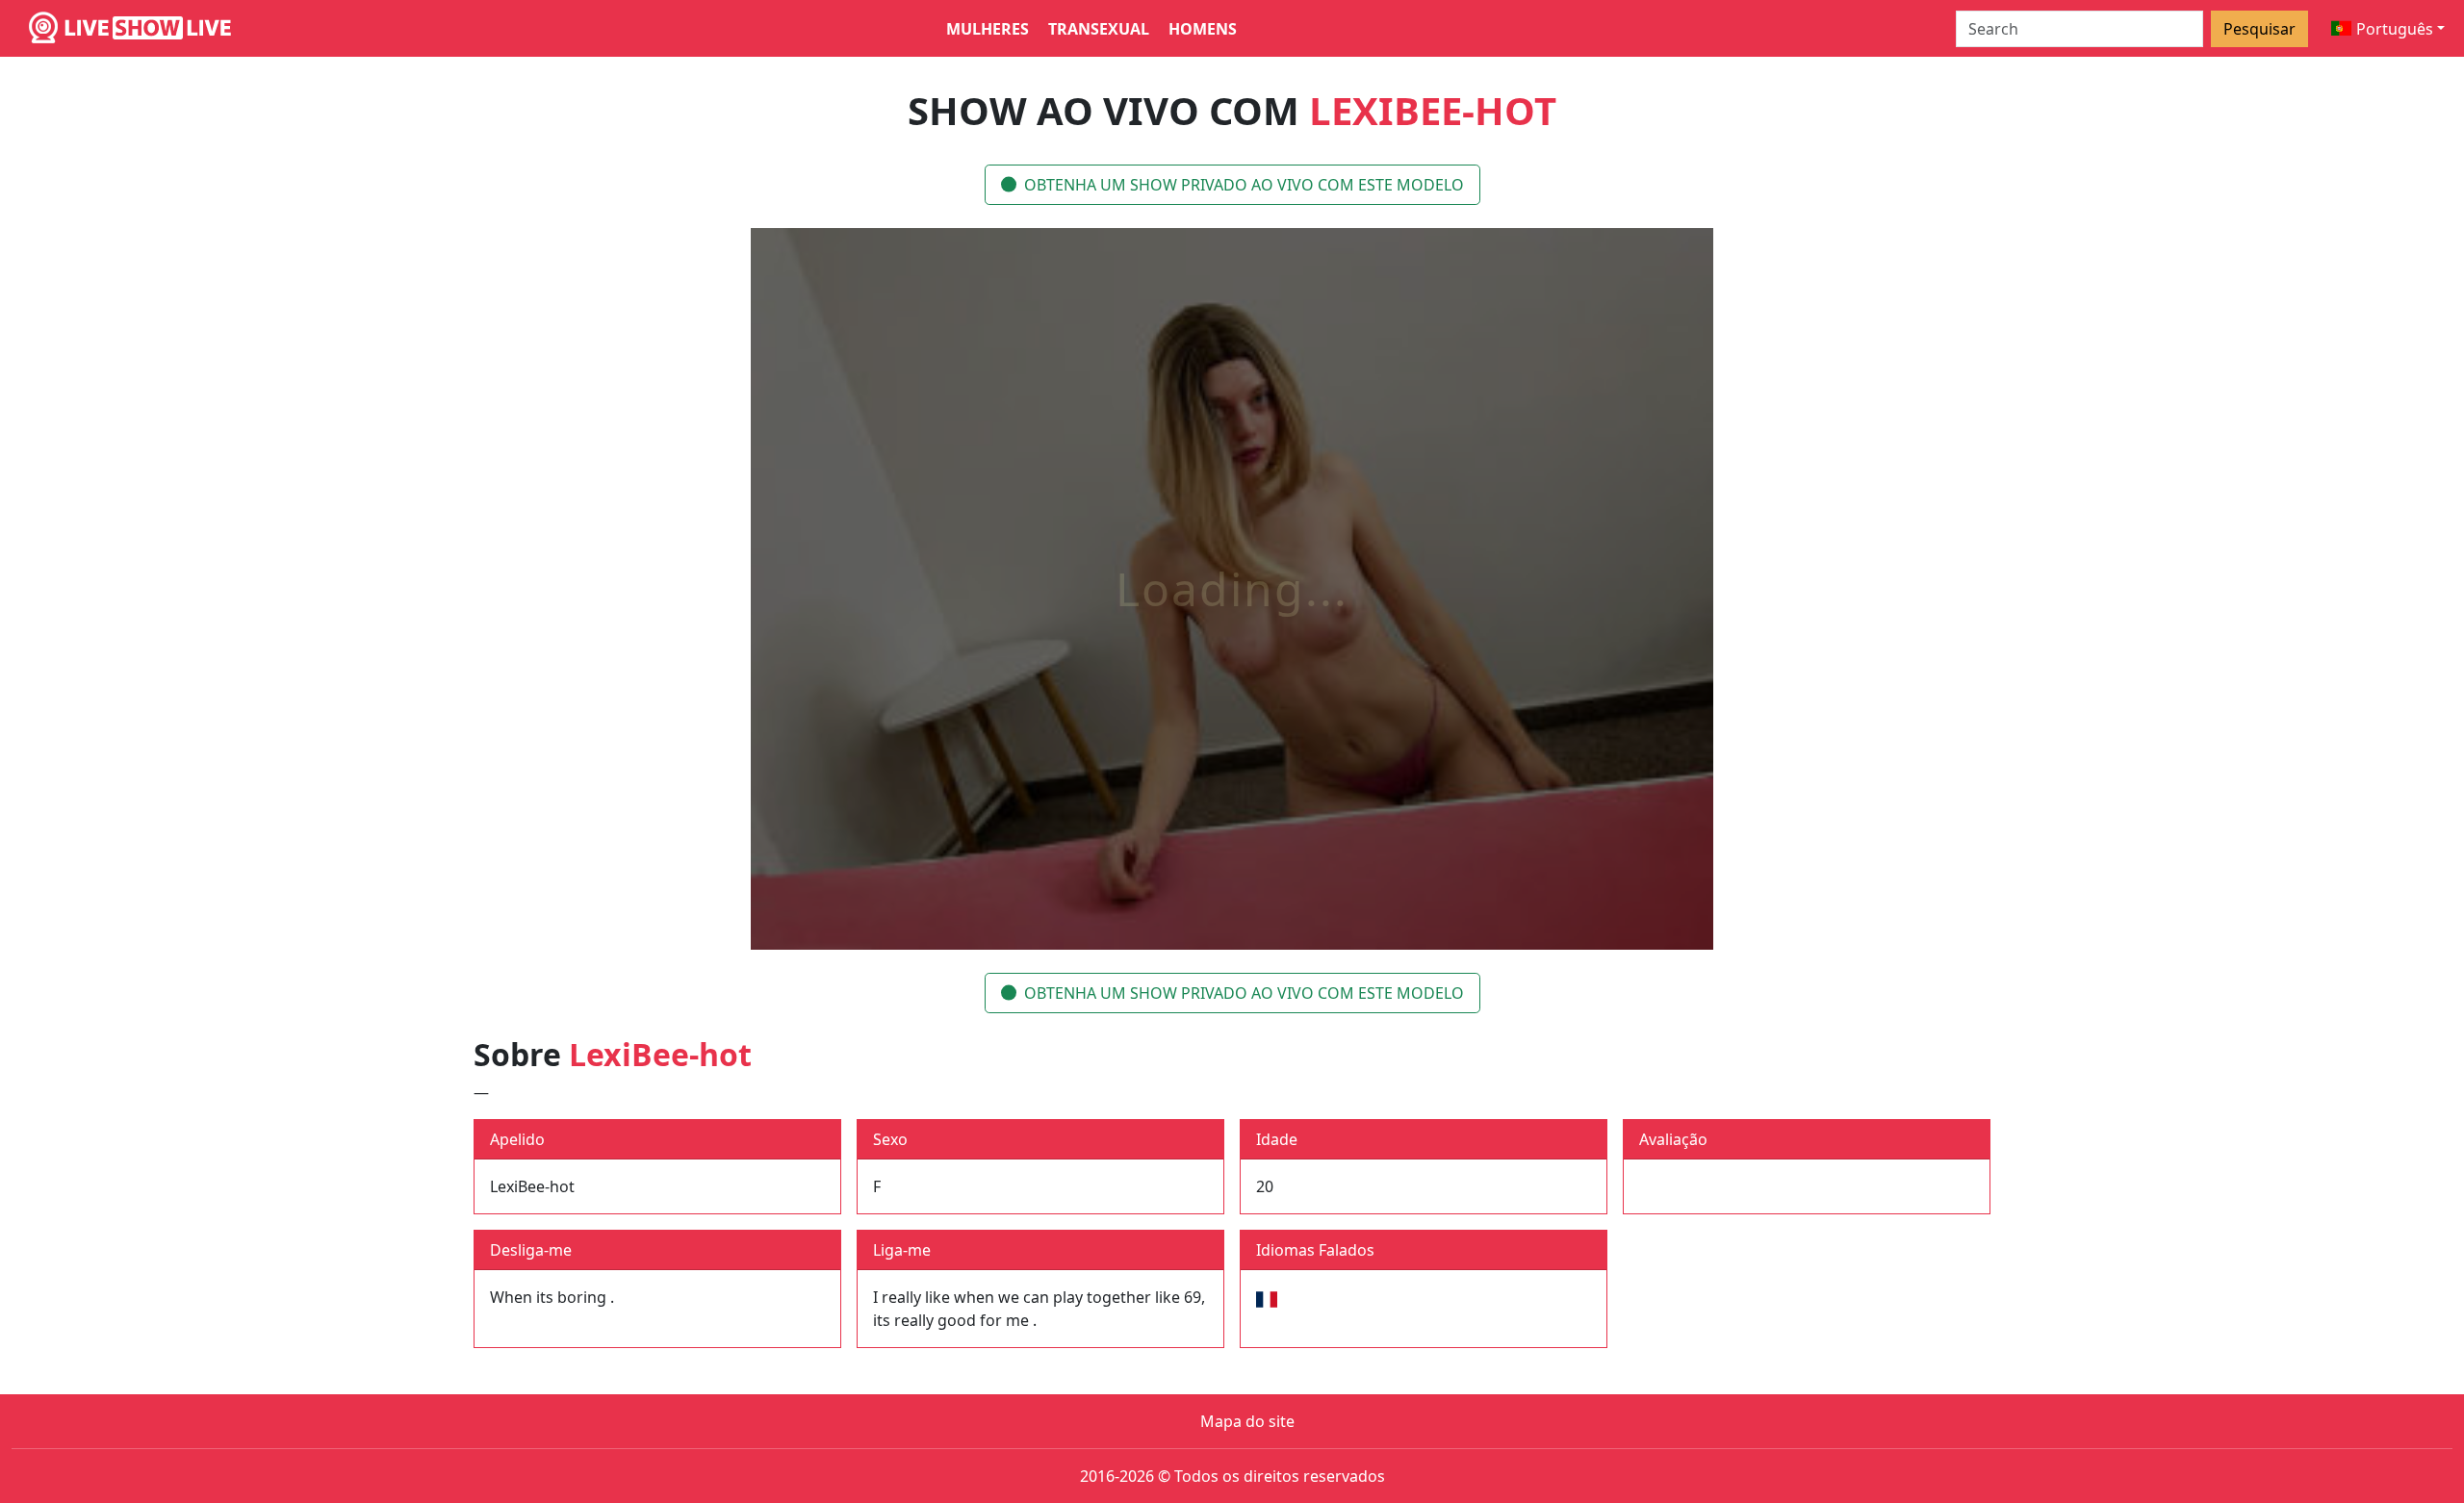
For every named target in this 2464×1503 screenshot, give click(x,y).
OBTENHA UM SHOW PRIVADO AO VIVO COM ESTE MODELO (1244, 185)
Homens (1203, 29)
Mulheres (988, 29)
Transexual (1099, 29)
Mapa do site (1247, 1421)
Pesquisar (2259, 29)
